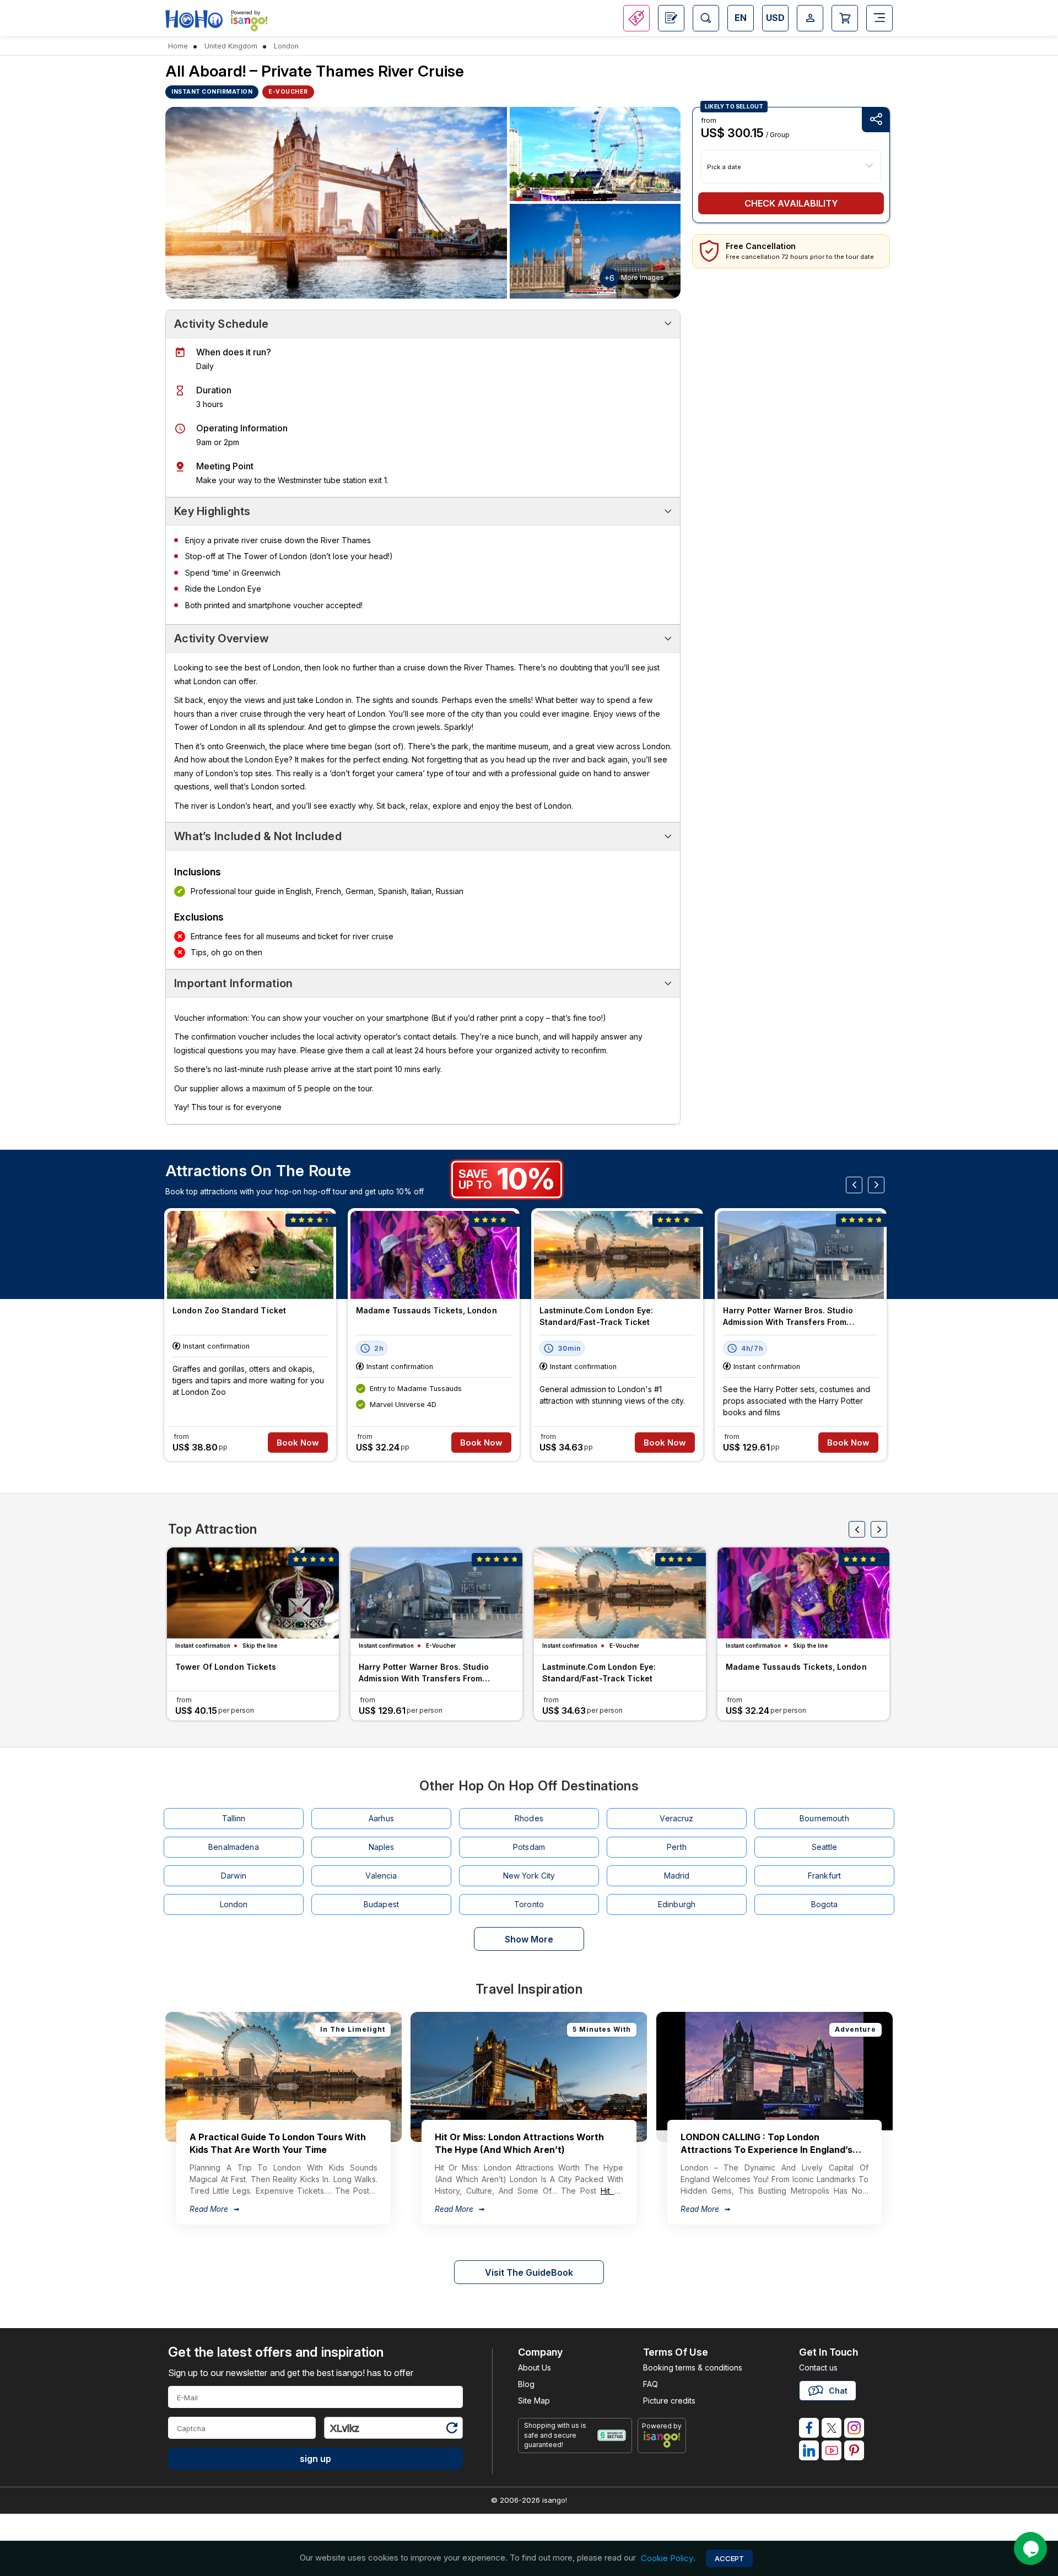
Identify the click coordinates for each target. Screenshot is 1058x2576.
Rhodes (529, 1818)
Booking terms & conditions (693, 2367)
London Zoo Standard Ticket (229, 1310)
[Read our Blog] (671, 18)
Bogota (825, 1904)
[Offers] (636, 18)
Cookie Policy (667, 2558)
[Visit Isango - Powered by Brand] (249, 23)
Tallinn (234, 1818)
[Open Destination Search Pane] (706, 18)
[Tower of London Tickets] (253, 1593)
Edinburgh (677, 1904)
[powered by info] (662, 2439)
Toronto (529, 1904)
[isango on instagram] (854, 2428)
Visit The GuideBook (529, 2272)
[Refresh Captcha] (451, 2430)
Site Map (534, 2401)
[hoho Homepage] (194, 20)
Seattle (825, 1847)
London (234, 1904)
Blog (526, 2384)
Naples (382, 1847)
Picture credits (669, 2401)
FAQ (651, 2384)
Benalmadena (234, 1847)
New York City (529, 1876)
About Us (535, 2367)
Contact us (818, 2367)
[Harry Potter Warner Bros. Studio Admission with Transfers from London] (801, 1255)
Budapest (381, 1904)
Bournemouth (824, 1818)
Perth (677, 1847)
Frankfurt (824, 1876)
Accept (729, 2558)
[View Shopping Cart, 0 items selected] (845, 18)
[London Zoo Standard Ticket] (250, 1255)
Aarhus (381, 1818)
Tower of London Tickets (226, 1667)
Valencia (381, 1876)
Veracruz (676, 1818)
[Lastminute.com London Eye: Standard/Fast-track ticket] (617, 1255)
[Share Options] (876, 120)
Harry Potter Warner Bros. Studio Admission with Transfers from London (788, 1317)
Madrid (677, 1876)
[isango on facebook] (809, 2428)
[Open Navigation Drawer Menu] (879, 18)
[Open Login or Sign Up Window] (810, 18)
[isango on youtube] (832, 2450)
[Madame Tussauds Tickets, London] (434, 1255)
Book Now (298, 1443)
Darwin (234, 1876)
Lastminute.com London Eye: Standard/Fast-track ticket (596, 1316)
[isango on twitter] (832, 2428)
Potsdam (529, 1847)
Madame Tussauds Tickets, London (427, 1310)
